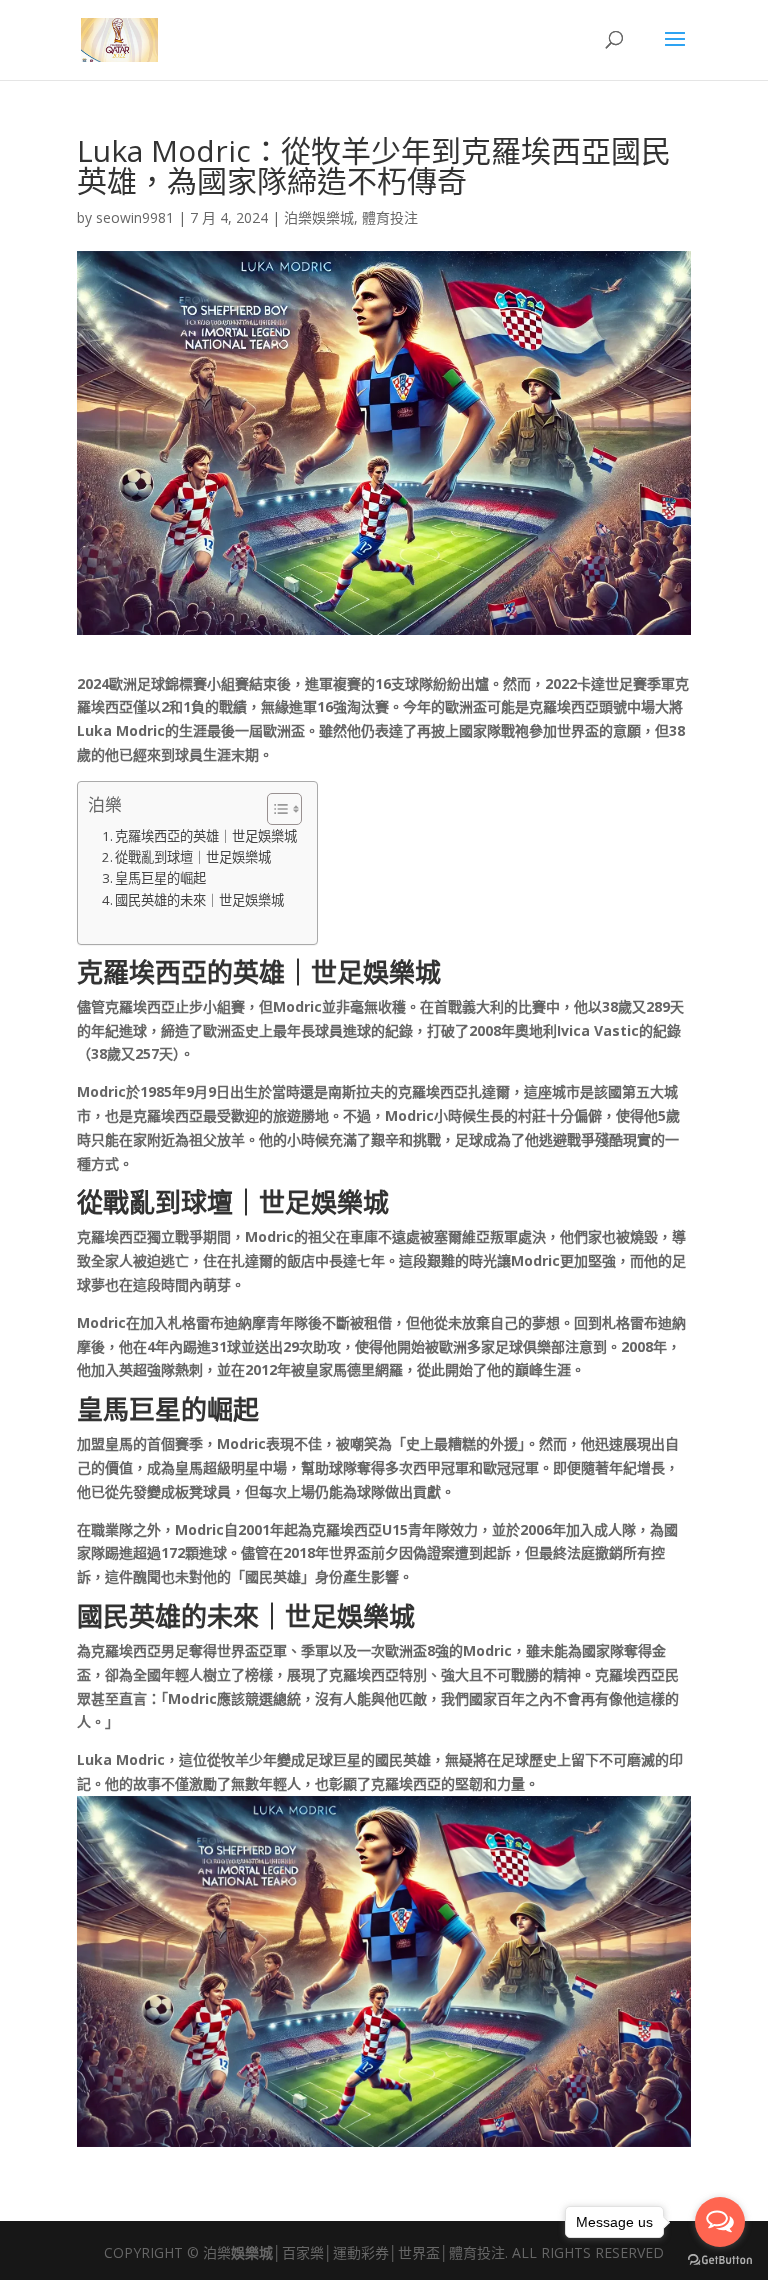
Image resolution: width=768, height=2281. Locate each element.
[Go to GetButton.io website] (720, 2260)
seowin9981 (135, 217)
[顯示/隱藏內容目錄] (274, 809)
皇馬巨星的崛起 (160, 878)
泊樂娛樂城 (319, 217)
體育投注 (390, 217)
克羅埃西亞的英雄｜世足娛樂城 (206, 836)
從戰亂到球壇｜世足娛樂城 (193, 857)
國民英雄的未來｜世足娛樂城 (199, 900)
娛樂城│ (256, 2252)
